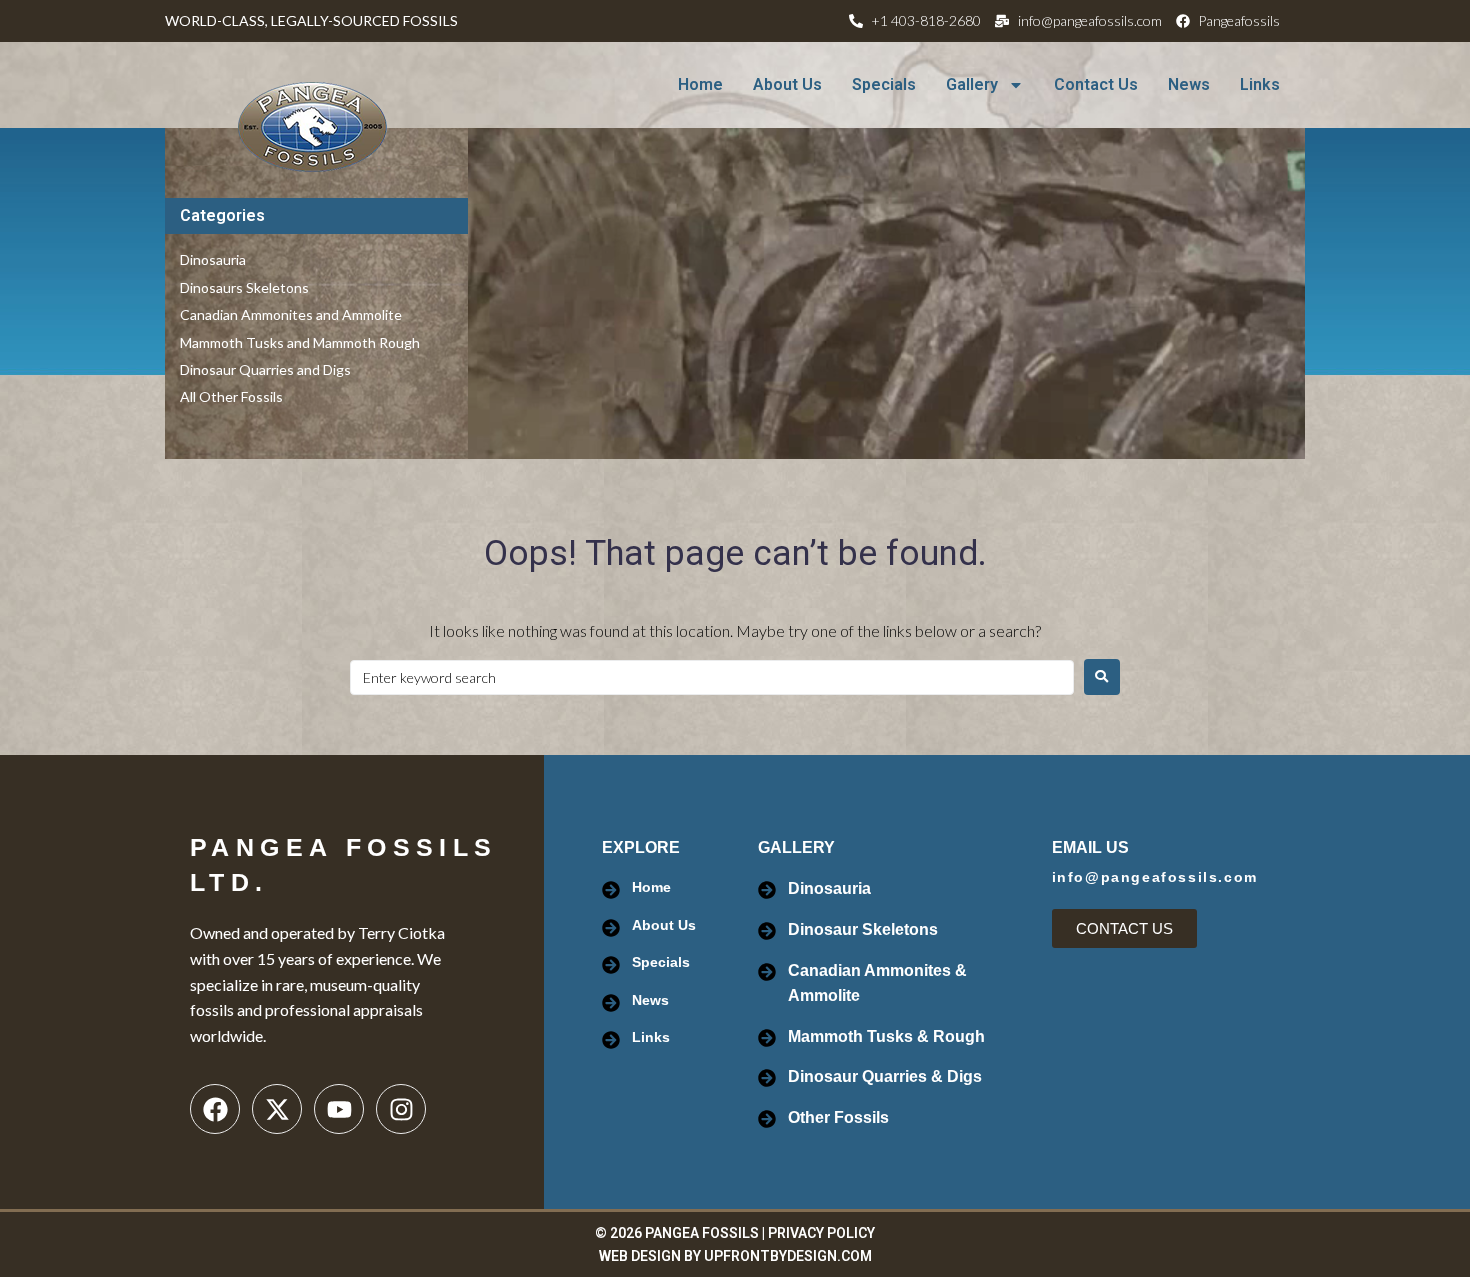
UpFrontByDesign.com (788, 1256)
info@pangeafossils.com (1155, 877)
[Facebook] (215, 1109)
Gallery (972, 84)
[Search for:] (712, 677)
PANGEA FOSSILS (702, 1233)
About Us (787, 84)
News (1189, 84)
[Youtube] (339, 1109)
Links (1260, 84)
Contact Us (1096, 84)
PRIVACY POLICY (821, 1233)
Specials (884, 84)
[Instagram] (401, 1109)
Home (700, 84)
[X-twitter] (277, 1109)
